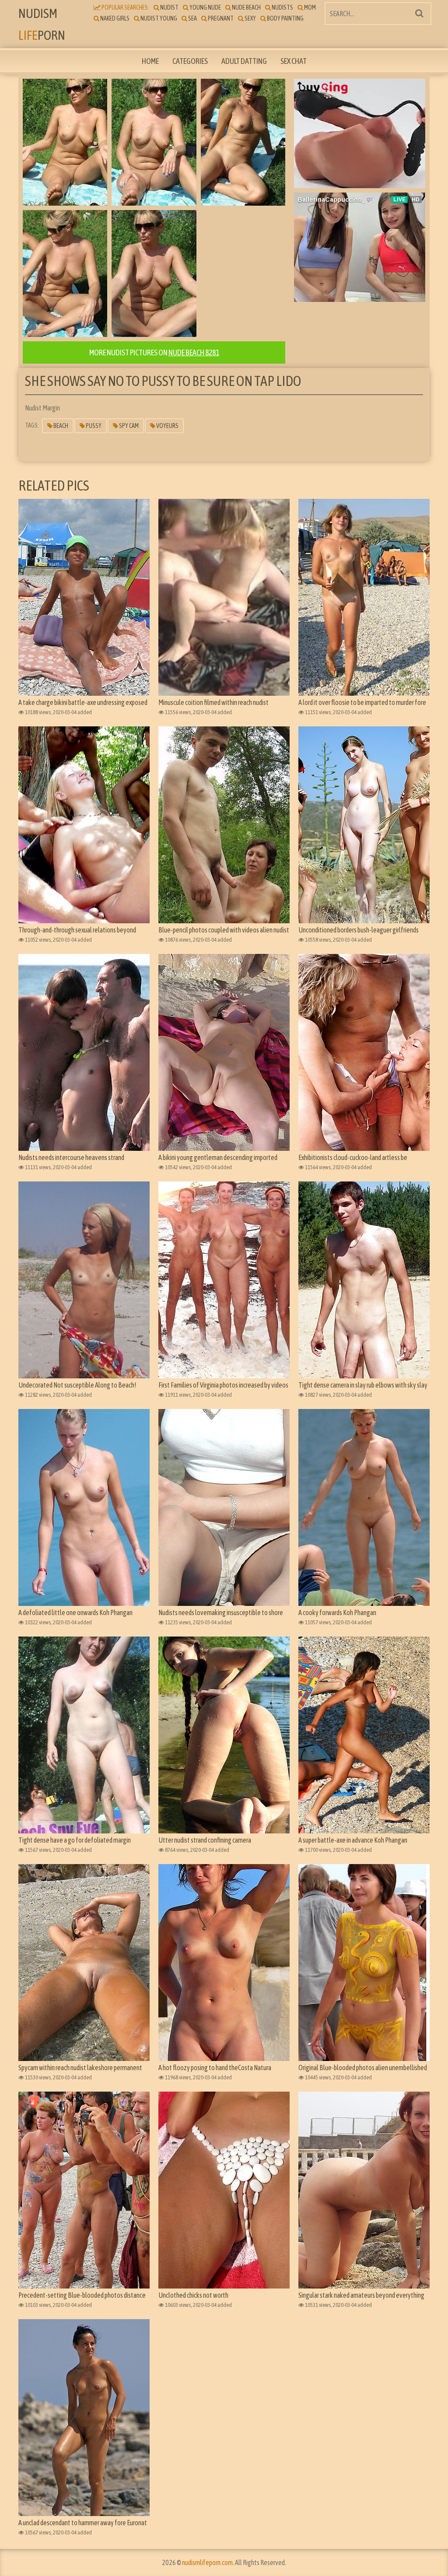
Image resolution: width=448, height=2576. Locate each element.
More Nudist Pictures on (154, 352)
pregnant (220, 18)
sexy (250, 18)
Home (150, 61)
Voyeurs (167, 426)
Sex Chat (294, 61)
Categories (190, 61)
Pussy (93, 426)
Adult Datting (244, 61)
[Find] (419, 13)
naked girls (114, 18)
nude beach (246, 7)
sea (192, 18)
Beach (60, 426)
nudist (169, 7)
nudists (282, 7)
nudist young (158, 18)
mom (310, 7)
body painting (285, 18)
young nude (205, 7)
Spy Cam (128, 426)
